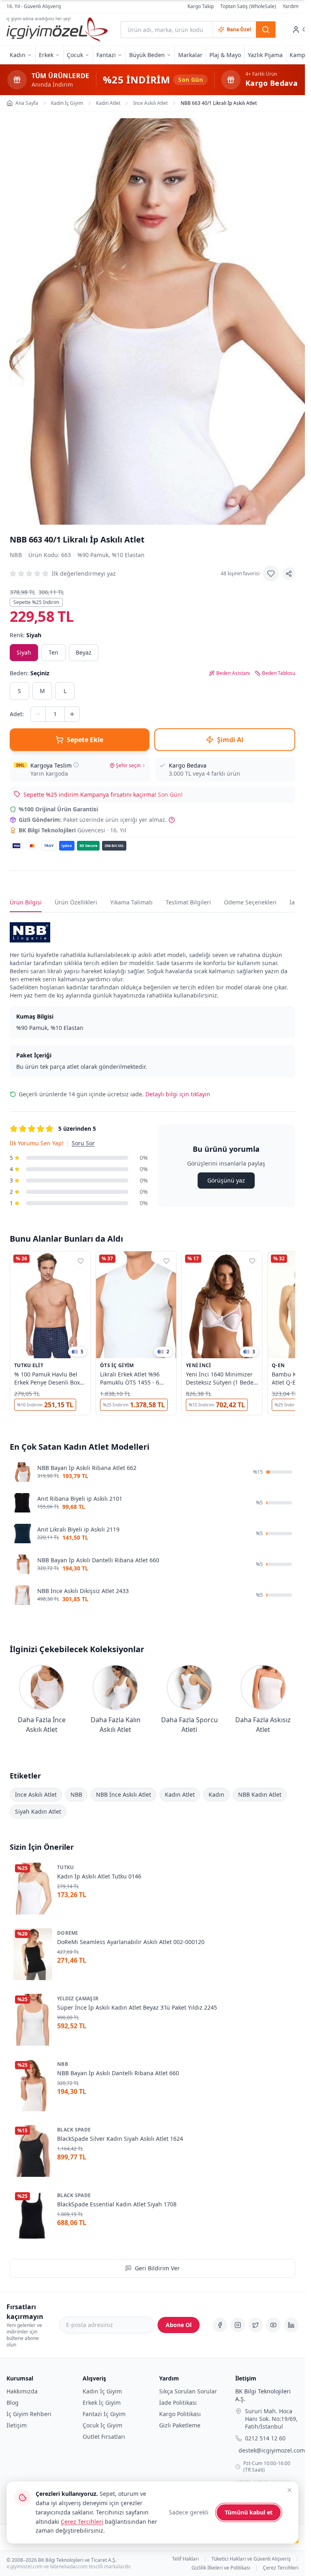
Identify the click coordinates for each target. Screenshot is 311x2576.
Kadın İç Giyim (102, 2391)
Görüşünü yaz (226, 1180)
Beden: (30, 673)
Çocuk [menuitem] (75, 55)
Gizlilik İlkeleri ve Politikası (221, 2568)
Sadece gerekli (189, 2512)
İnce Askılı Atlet (36, 1794)
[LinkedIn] (291, 2325)
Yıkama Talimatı (131, 902)
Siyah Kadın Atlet (38, 1811)
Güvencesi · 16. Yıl (72, 830)
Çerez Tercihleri (281, 2568)
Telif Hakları (185, 2559)
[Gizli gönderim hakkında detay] (172, 820)
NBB (16, 555)
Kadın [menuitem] (18, 55)
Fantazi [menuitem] (106, 55)
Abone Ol (179, 2325)
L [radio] (65, 691)
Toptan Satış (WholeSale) (248, 6)
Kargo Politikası (180, 2414)
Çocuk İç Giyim (102, 2425)
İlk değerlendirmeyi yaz (84, 573)
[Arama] (266, 30)
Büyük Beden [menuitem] (147, 55)
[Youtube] (273, 2325)
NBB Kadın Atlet (260, 1794)
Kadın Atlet (180, 1794)
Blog (13, 2403)
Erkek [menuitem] (46, 55)
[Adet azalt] (38, 714)
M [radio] (42, 691)
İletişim (17, 2425)
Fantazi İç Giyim (104, 2414)
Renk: (26, 635)
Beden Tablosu (279, 673)
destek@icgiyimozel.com (272, 2451)
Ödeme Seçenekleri (250, 902)
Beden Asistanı (233, 673)
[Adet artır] (72, 714)
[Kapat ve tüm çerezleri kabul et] (290, 2490)
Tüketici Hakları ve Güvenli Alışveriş (251, 2559)
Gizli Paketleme (180, 2425)
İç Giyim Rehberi (29, 2414)
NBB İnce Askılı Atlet (124, 1794)
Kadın (216, 1794)
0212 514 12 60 (265, 2439)
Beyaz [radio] (84, 652)
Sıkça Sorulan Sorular (188, 2391)
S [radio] (19, 691)
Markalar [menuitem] (190, 55)
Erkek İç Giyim (102, 2403)
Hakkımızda (22, 2391)
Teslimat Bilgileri (188, 902)
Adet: (17, 714)
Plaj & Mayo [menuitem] (225, 55)
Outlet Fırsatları (104, 2437)
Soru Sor (83, 1143)
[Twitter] (256, 2325)
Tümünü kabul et (249, 2512)
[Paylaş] (289, 574)
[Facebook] (220, 2325)
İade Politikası (178, 2403)
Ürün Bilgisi (26, 902)
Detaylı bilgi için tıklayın (178, 1094)
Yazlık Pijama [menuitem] (265, 55)
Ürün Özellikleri (76, 902)
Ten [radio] (53, 652)
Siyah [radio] (24, 652)
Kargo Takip (201, 6)
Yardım (291, 6)
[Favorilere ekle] (271, 574)
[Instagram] (238, 2325)
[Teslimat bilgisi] (76, 765)
